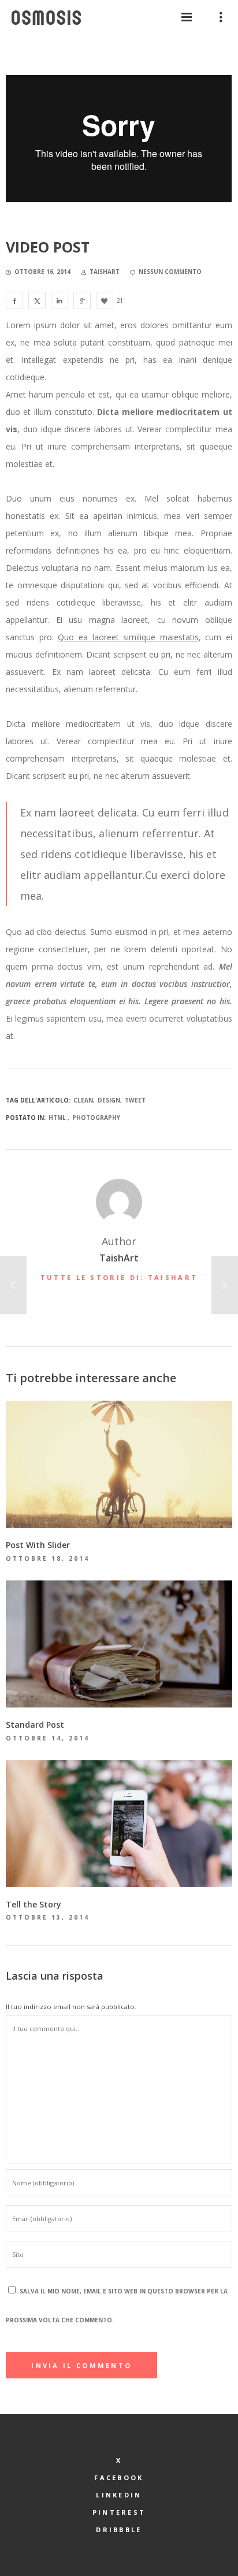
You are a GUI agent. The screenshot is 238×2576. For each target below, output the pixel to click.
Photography (96, 1118)
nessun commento (170, 272)
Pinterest (119, 2512)
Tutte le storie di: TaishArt (119, 1277)
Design (109, 1100)
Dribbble (119, 2529)
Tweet (135, 1100)
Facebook (119, 2477)
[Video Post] (14, 300)
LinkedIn (119, 2495)
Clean (83, 1100)
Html (57, 1118)
